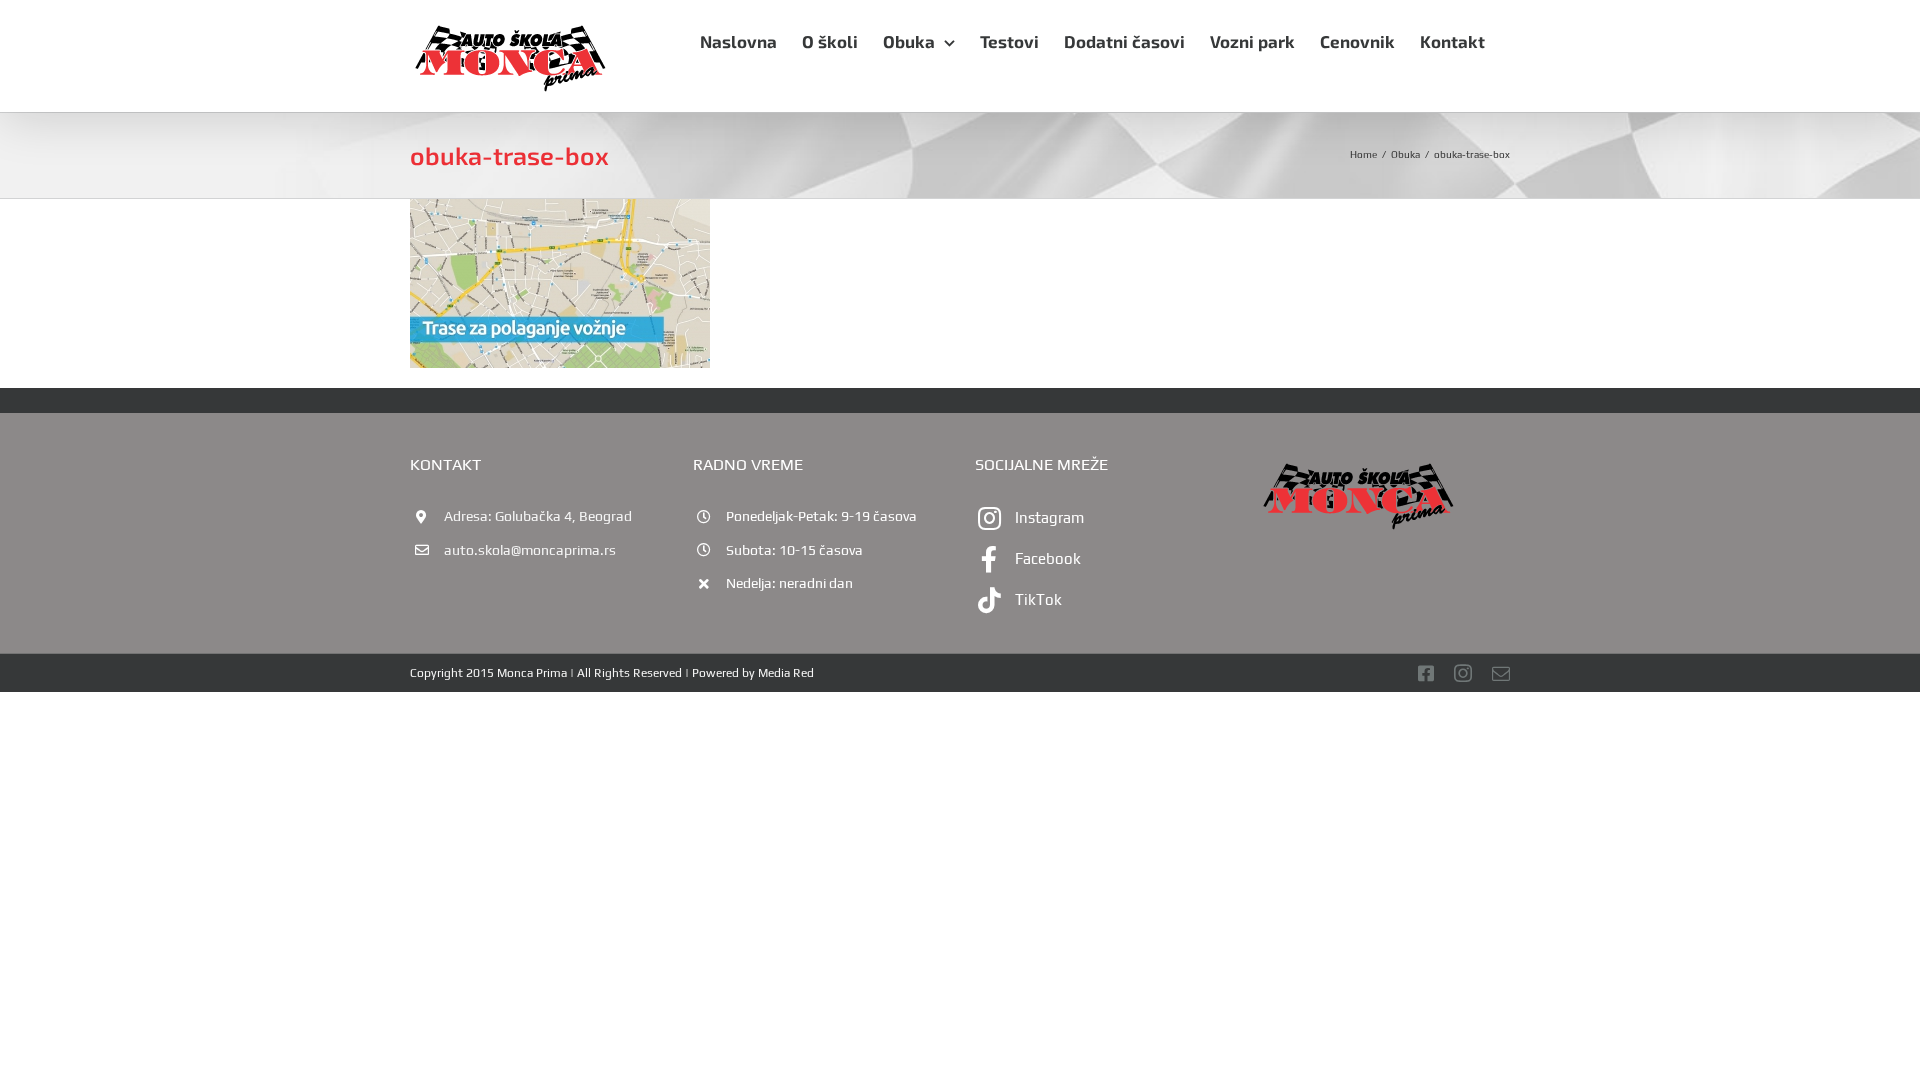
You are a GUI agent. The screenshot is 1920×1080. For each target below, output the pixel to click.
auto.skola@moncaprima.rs (530, 550)
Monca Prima (532, 673)
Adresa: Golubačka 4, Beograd (538, 516)
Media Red (786, 673)
